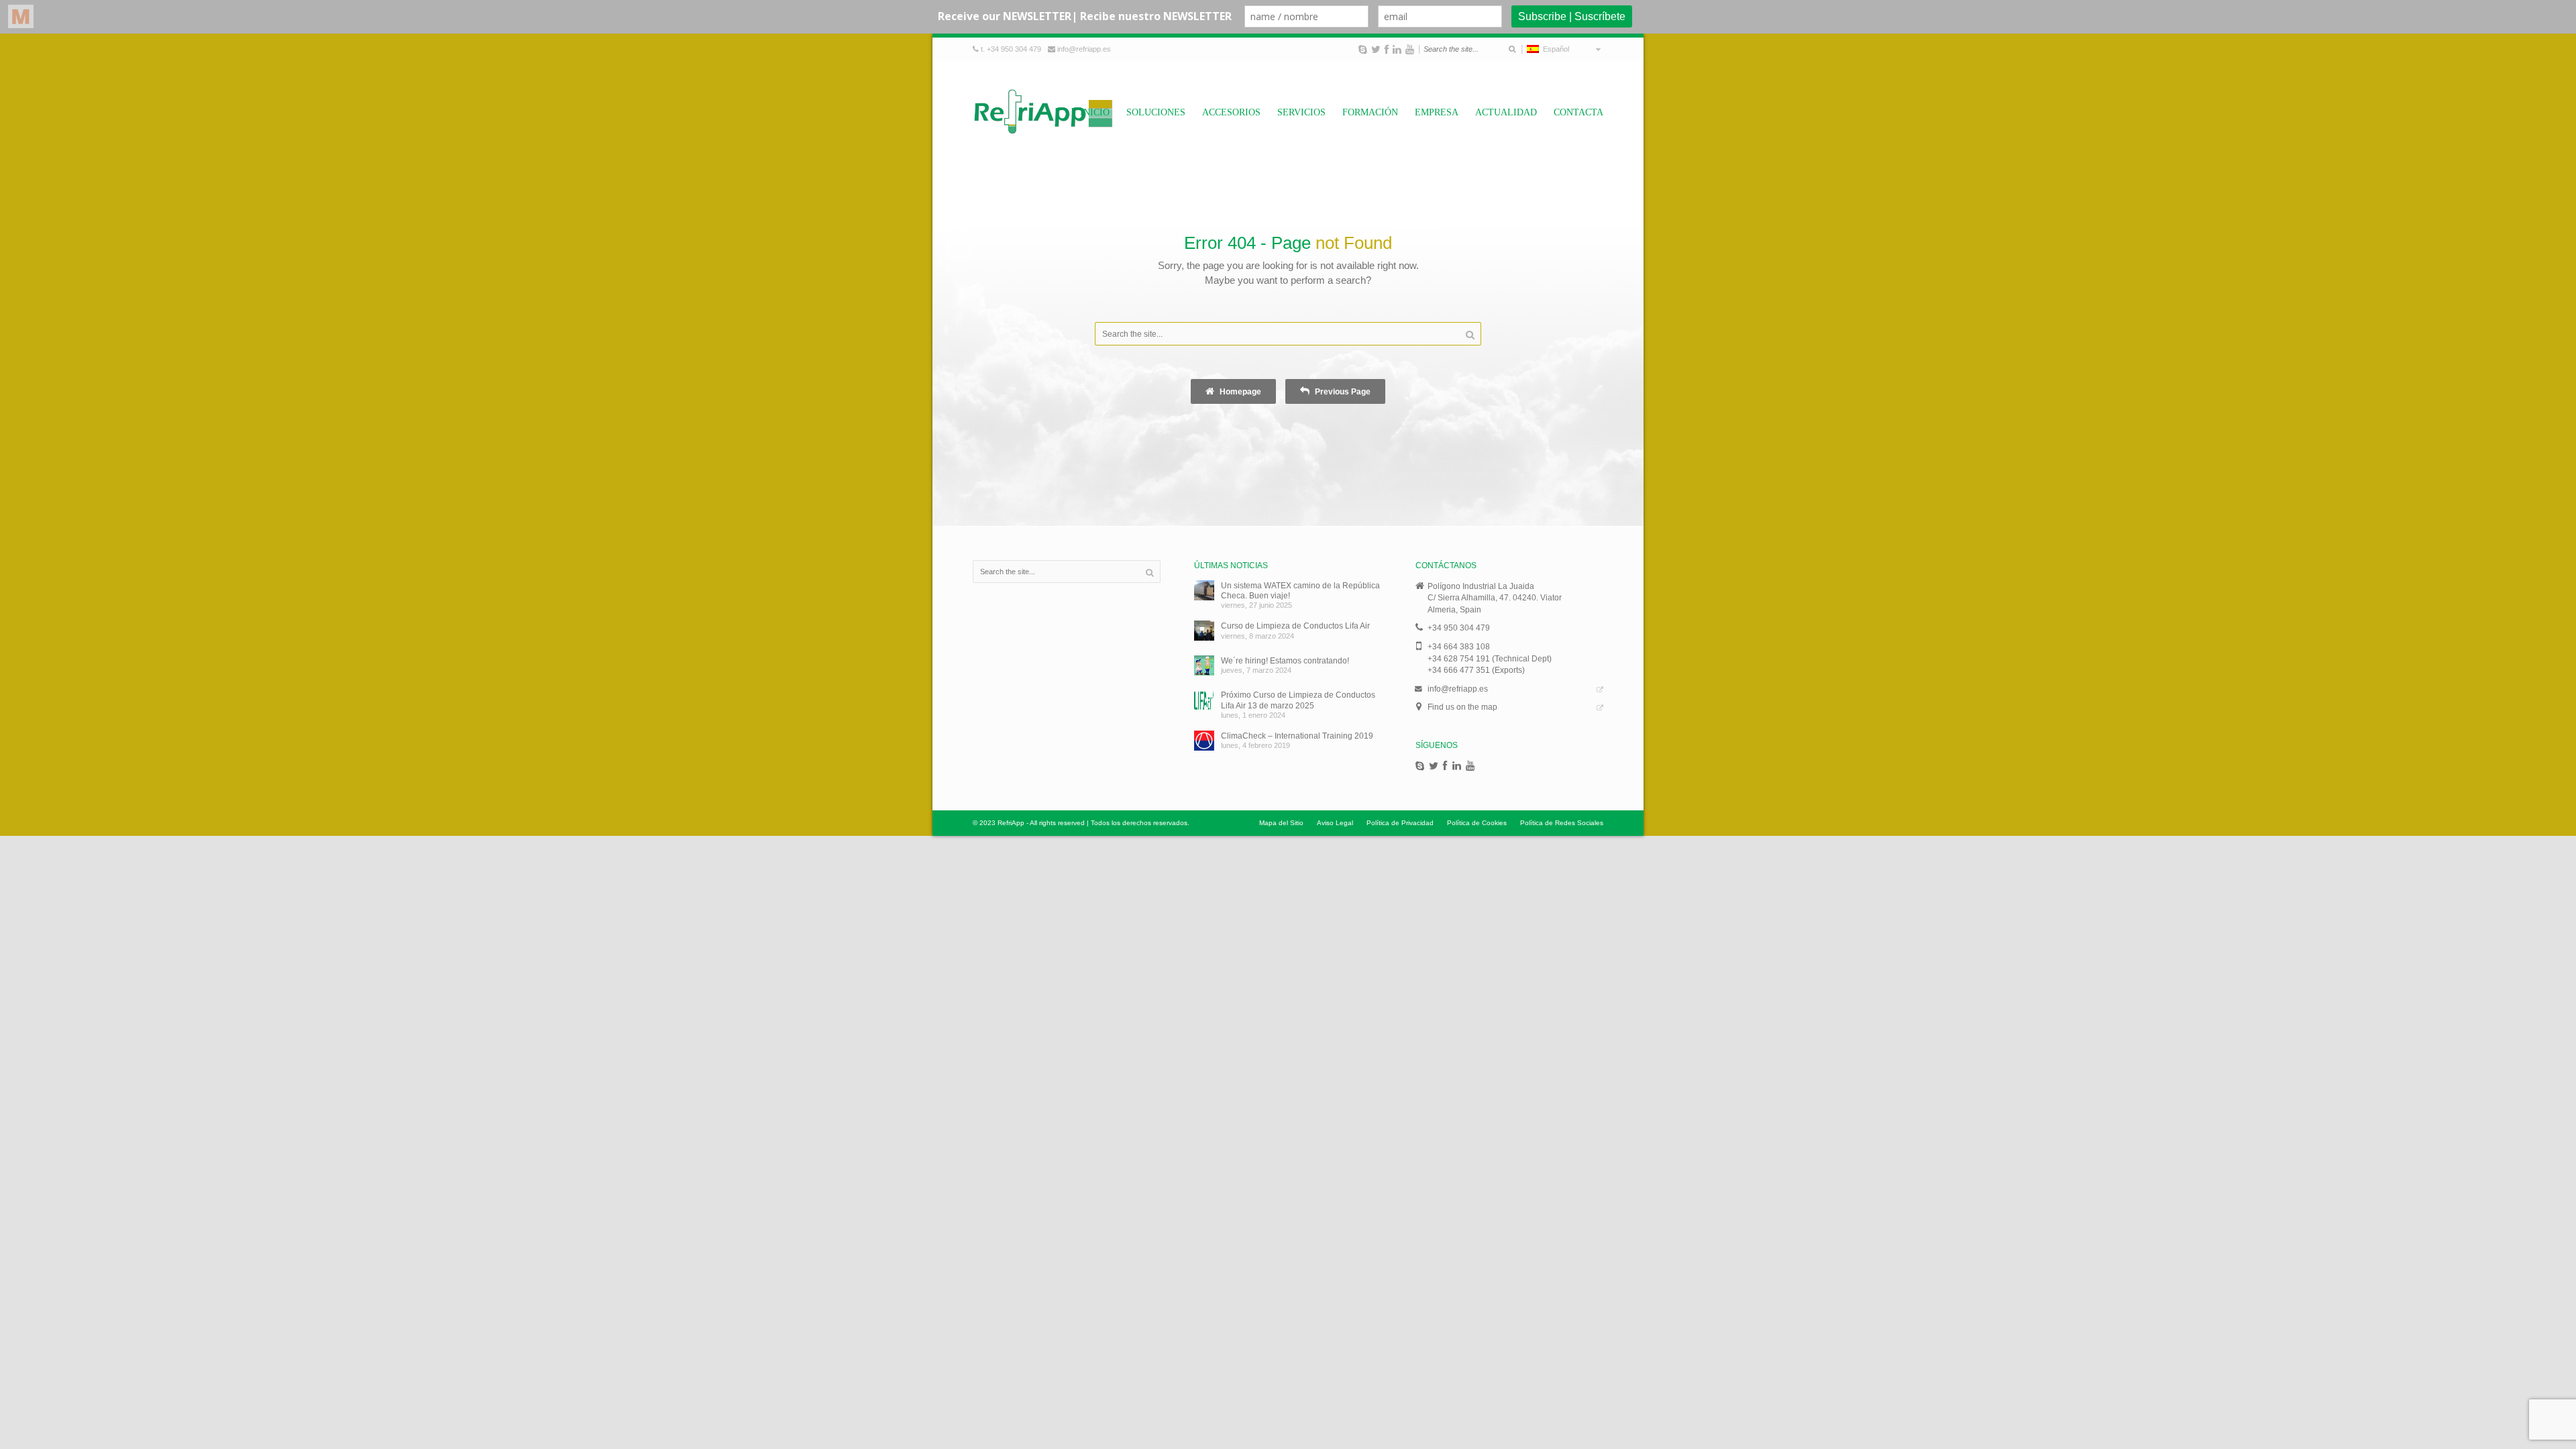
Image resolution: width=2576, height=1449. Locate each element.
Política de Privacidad (1400, 823)
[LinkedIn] (1397, 50)
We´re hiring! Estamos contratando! (1285, 660)
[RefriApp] (1043, 111)
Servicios (1301, 112)
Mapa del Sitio (1281, 823)
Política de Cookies (1477, 823)
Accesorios (1231, 112)
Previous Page (1342, 391)
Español (1554, 49)
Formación (1370, 112)
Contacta (1578, 112)
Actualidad (1506, 112)
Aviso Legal (1335, 823)
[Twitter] (1376, 50)
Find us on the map (1462, 707)
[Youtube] (1410, 50)
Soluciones (1156, 112)
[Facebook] (1387, 50)
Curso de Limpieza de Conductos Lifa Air (1295, 626)
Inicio (1095, 112)
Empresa (1437, 112)
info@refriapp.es (1084, 49)
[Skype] (1363, 50)
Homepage (1239, 391)
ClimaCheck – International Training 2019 (1297, 736)
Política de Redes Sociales (1562, 823)
